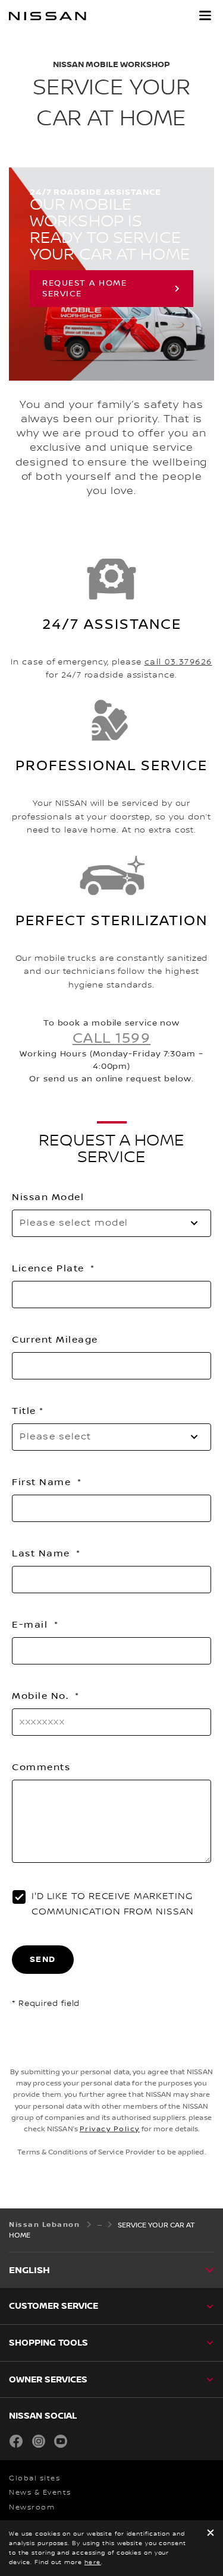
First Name (43, 1482)
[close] (211, 2534)
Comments (41, 1767)
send (43, 1959)
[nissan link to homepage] (48, 16)
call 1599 (112, 1039)
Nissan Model (48, 1197)
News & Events (40, 2493)
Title (24, 1411)
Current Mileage (55, 1340)
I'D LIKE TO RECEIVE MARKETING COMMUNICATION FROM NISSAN (113, 1904)
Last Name (43, 1553)
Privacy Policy (110, 2129)
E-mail (32, 1625)
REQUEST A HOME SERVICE (84, 289)
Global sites (34, 2478)
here (93, 2562)
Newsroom (32, 2507)
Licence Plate (50, 1268)
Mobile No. (42, 1696)
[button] (205, 15)
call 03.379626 (178, 662)
